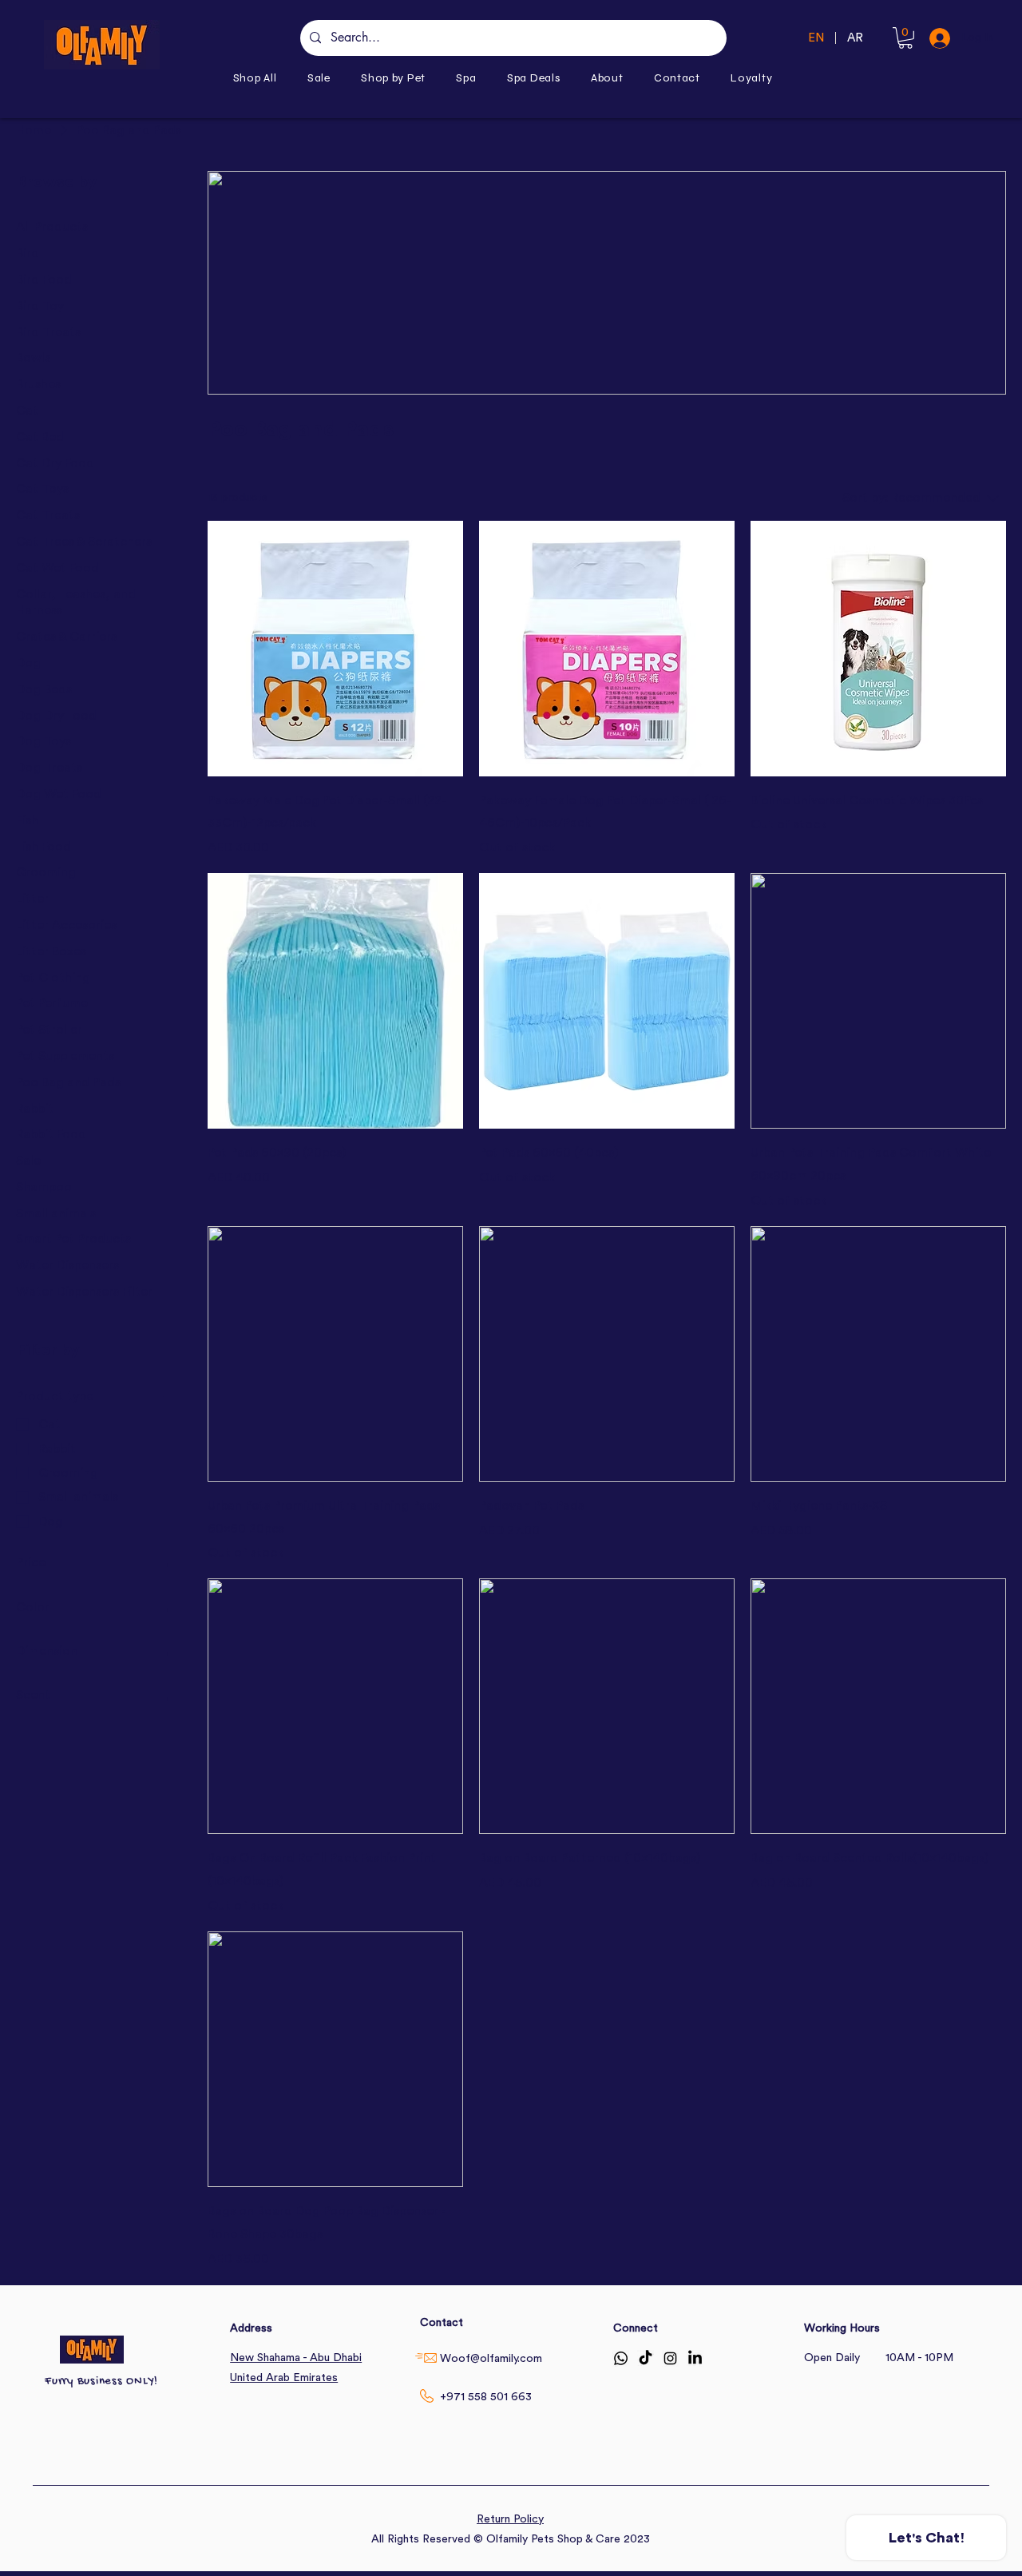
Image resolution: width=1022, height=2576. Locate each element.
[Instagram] (670, 2358)
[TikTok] (646, 2358)
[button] (393, 78)
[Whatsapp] (621, 2358)
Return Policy (510, 2519)
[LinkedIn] (695, 2358)
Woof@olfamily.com (491, 2359)
